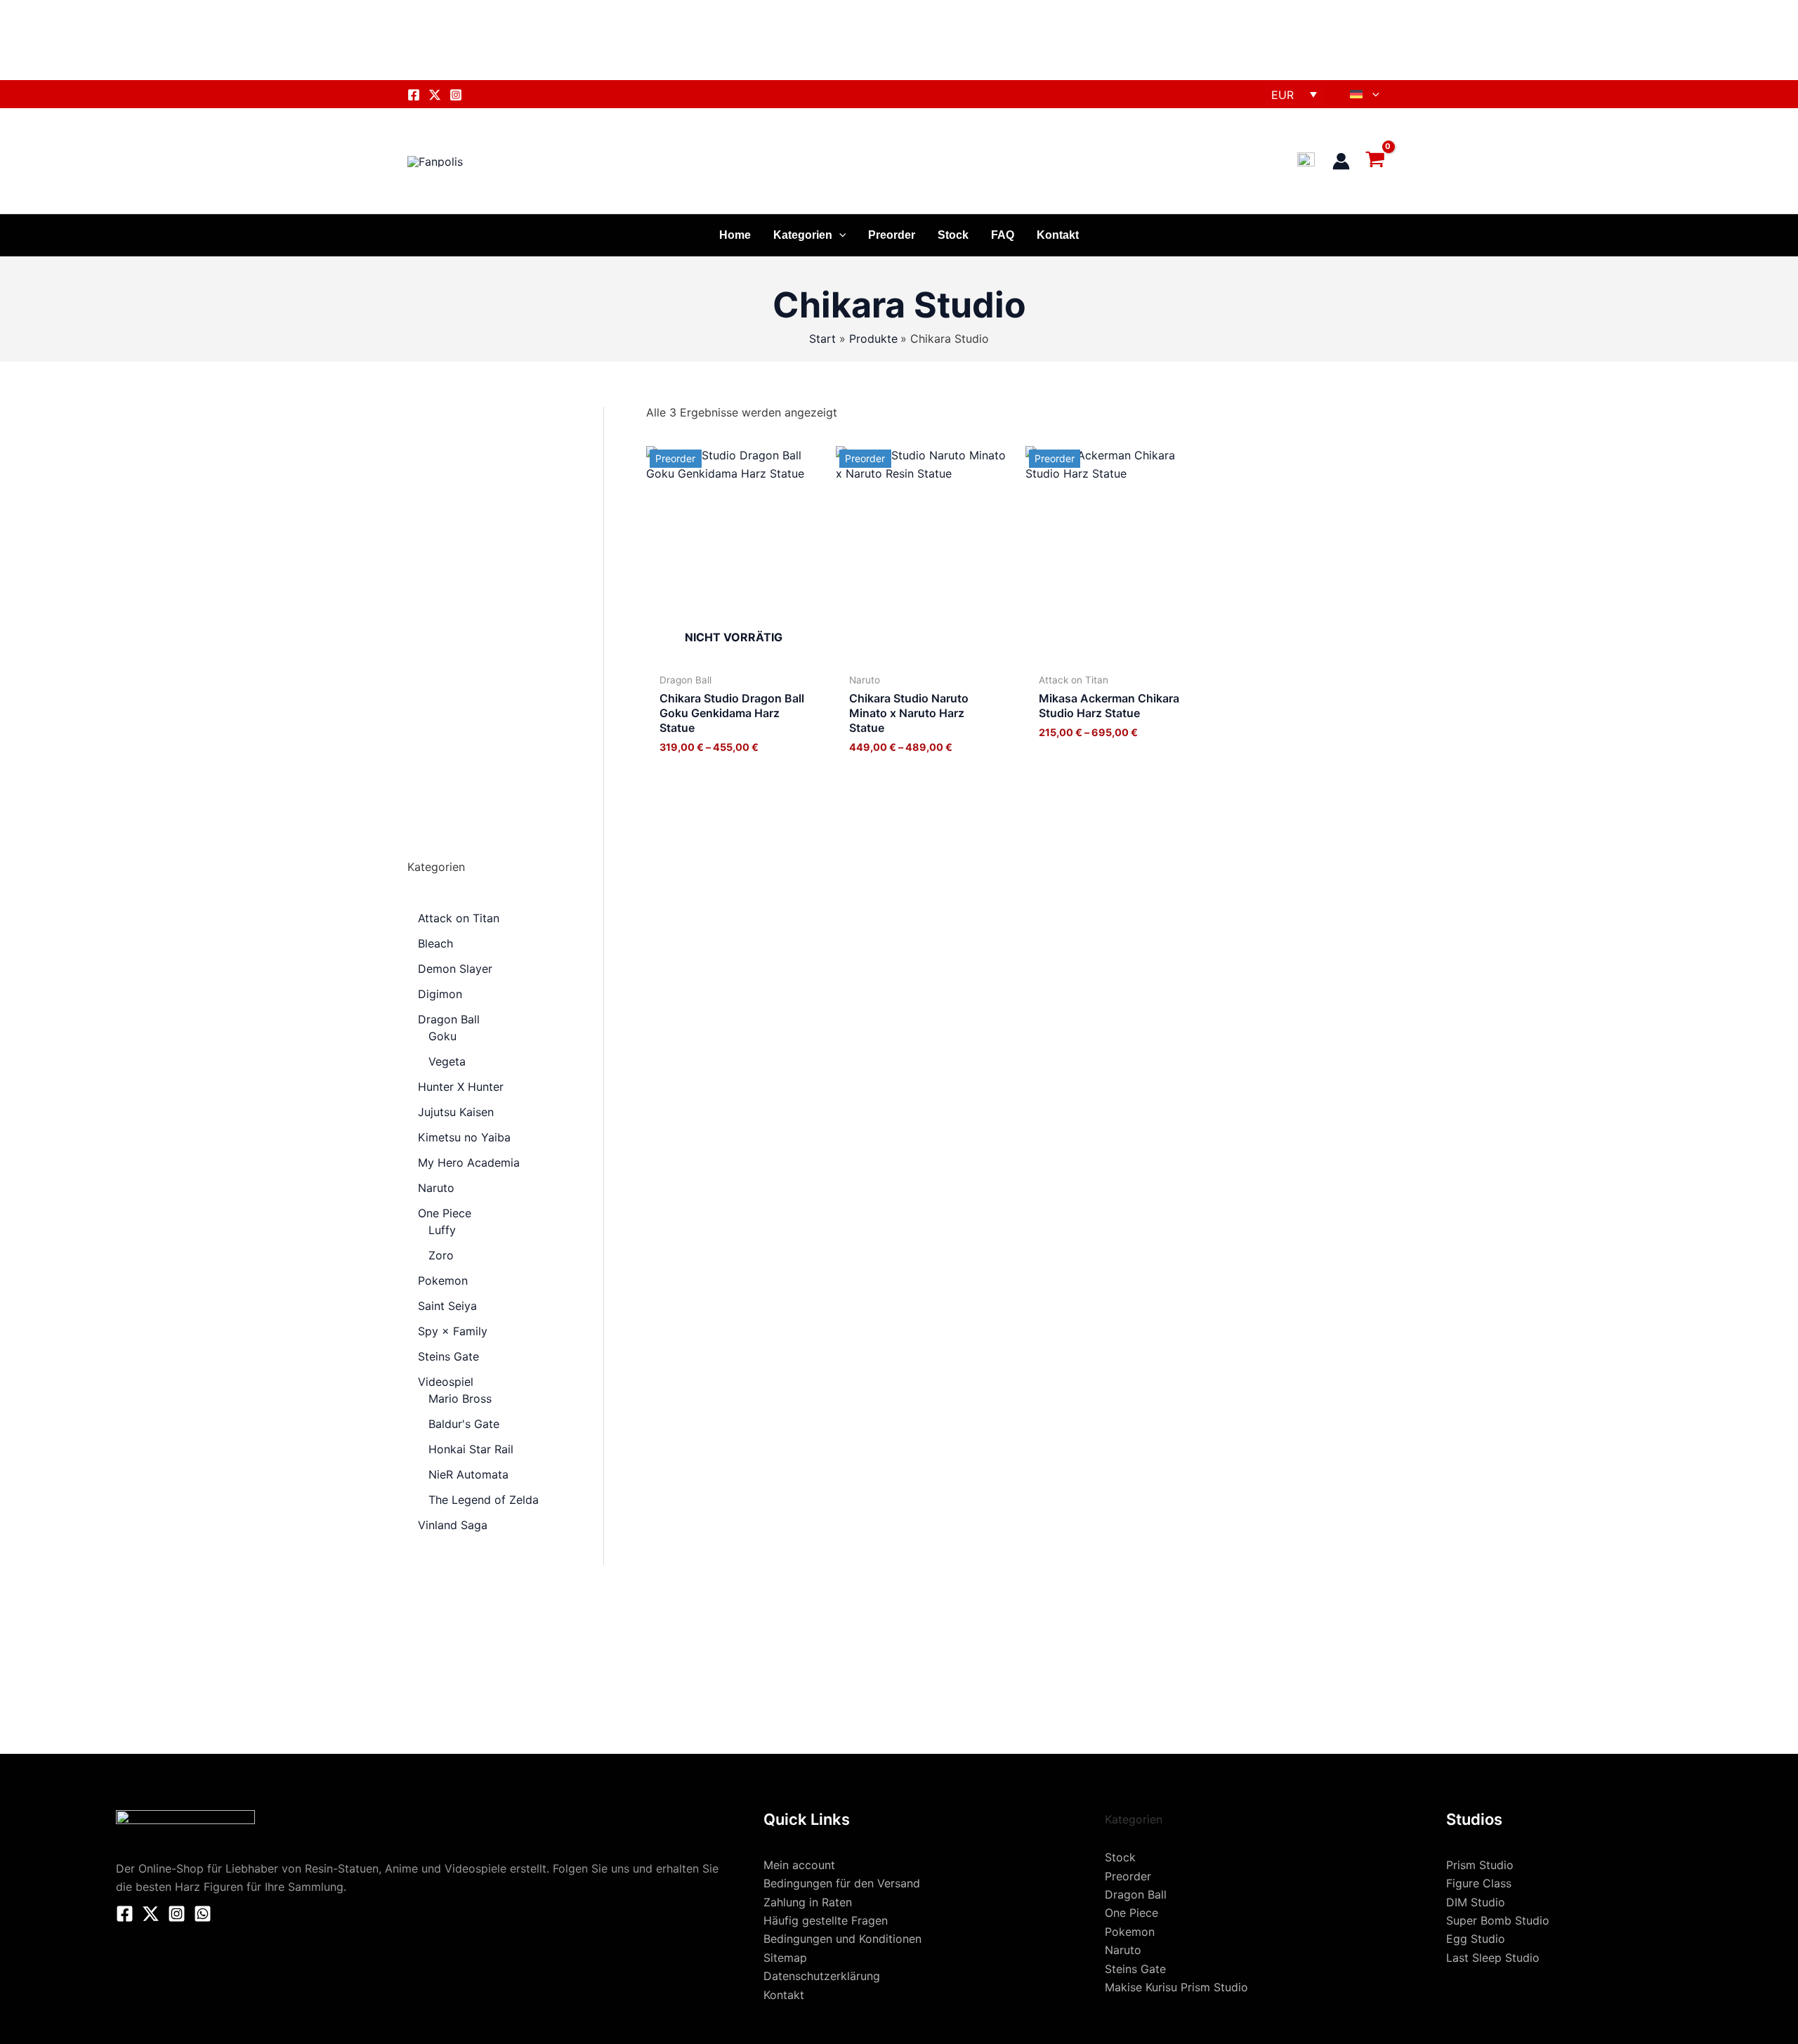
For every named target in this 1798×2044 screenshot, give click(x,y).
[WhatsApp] (203, 1914)
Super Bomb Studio (1498, 1920)
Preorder (892, 235)
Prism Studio (1480, 1865)
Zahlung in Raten (808, 1902)
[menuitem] (1365, 94)
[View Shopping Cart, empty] (1377, 160)
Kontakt (1058, 235)
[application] (1372, 94)
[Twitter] (435, 95)
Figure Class (1479, 1883)
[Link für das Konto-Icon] (1341, 161)
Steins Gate (1135, 1969)
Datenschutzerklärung (822, 1976)
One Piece (1131, 1913)
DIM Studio (1476, 1902)
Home (735, 235)
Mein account (799, 1865)
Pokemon (1130, 1932)
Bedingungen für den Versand (842, 1883)
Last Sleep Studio (1493, 1958)
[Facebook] (414, 95)
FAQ (1003, 235)
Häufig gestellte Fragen (826, 1920)
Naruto (1123, 1950)
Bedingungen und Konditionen (842, 1939)
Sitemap (785, 1958)
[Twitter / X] (151, 1914)
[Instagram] (456, 95)
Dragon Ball (1136, 1894)
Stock (953, 235)
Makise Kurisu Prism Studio (1176, 1987)
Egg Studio (1476, 1939)
